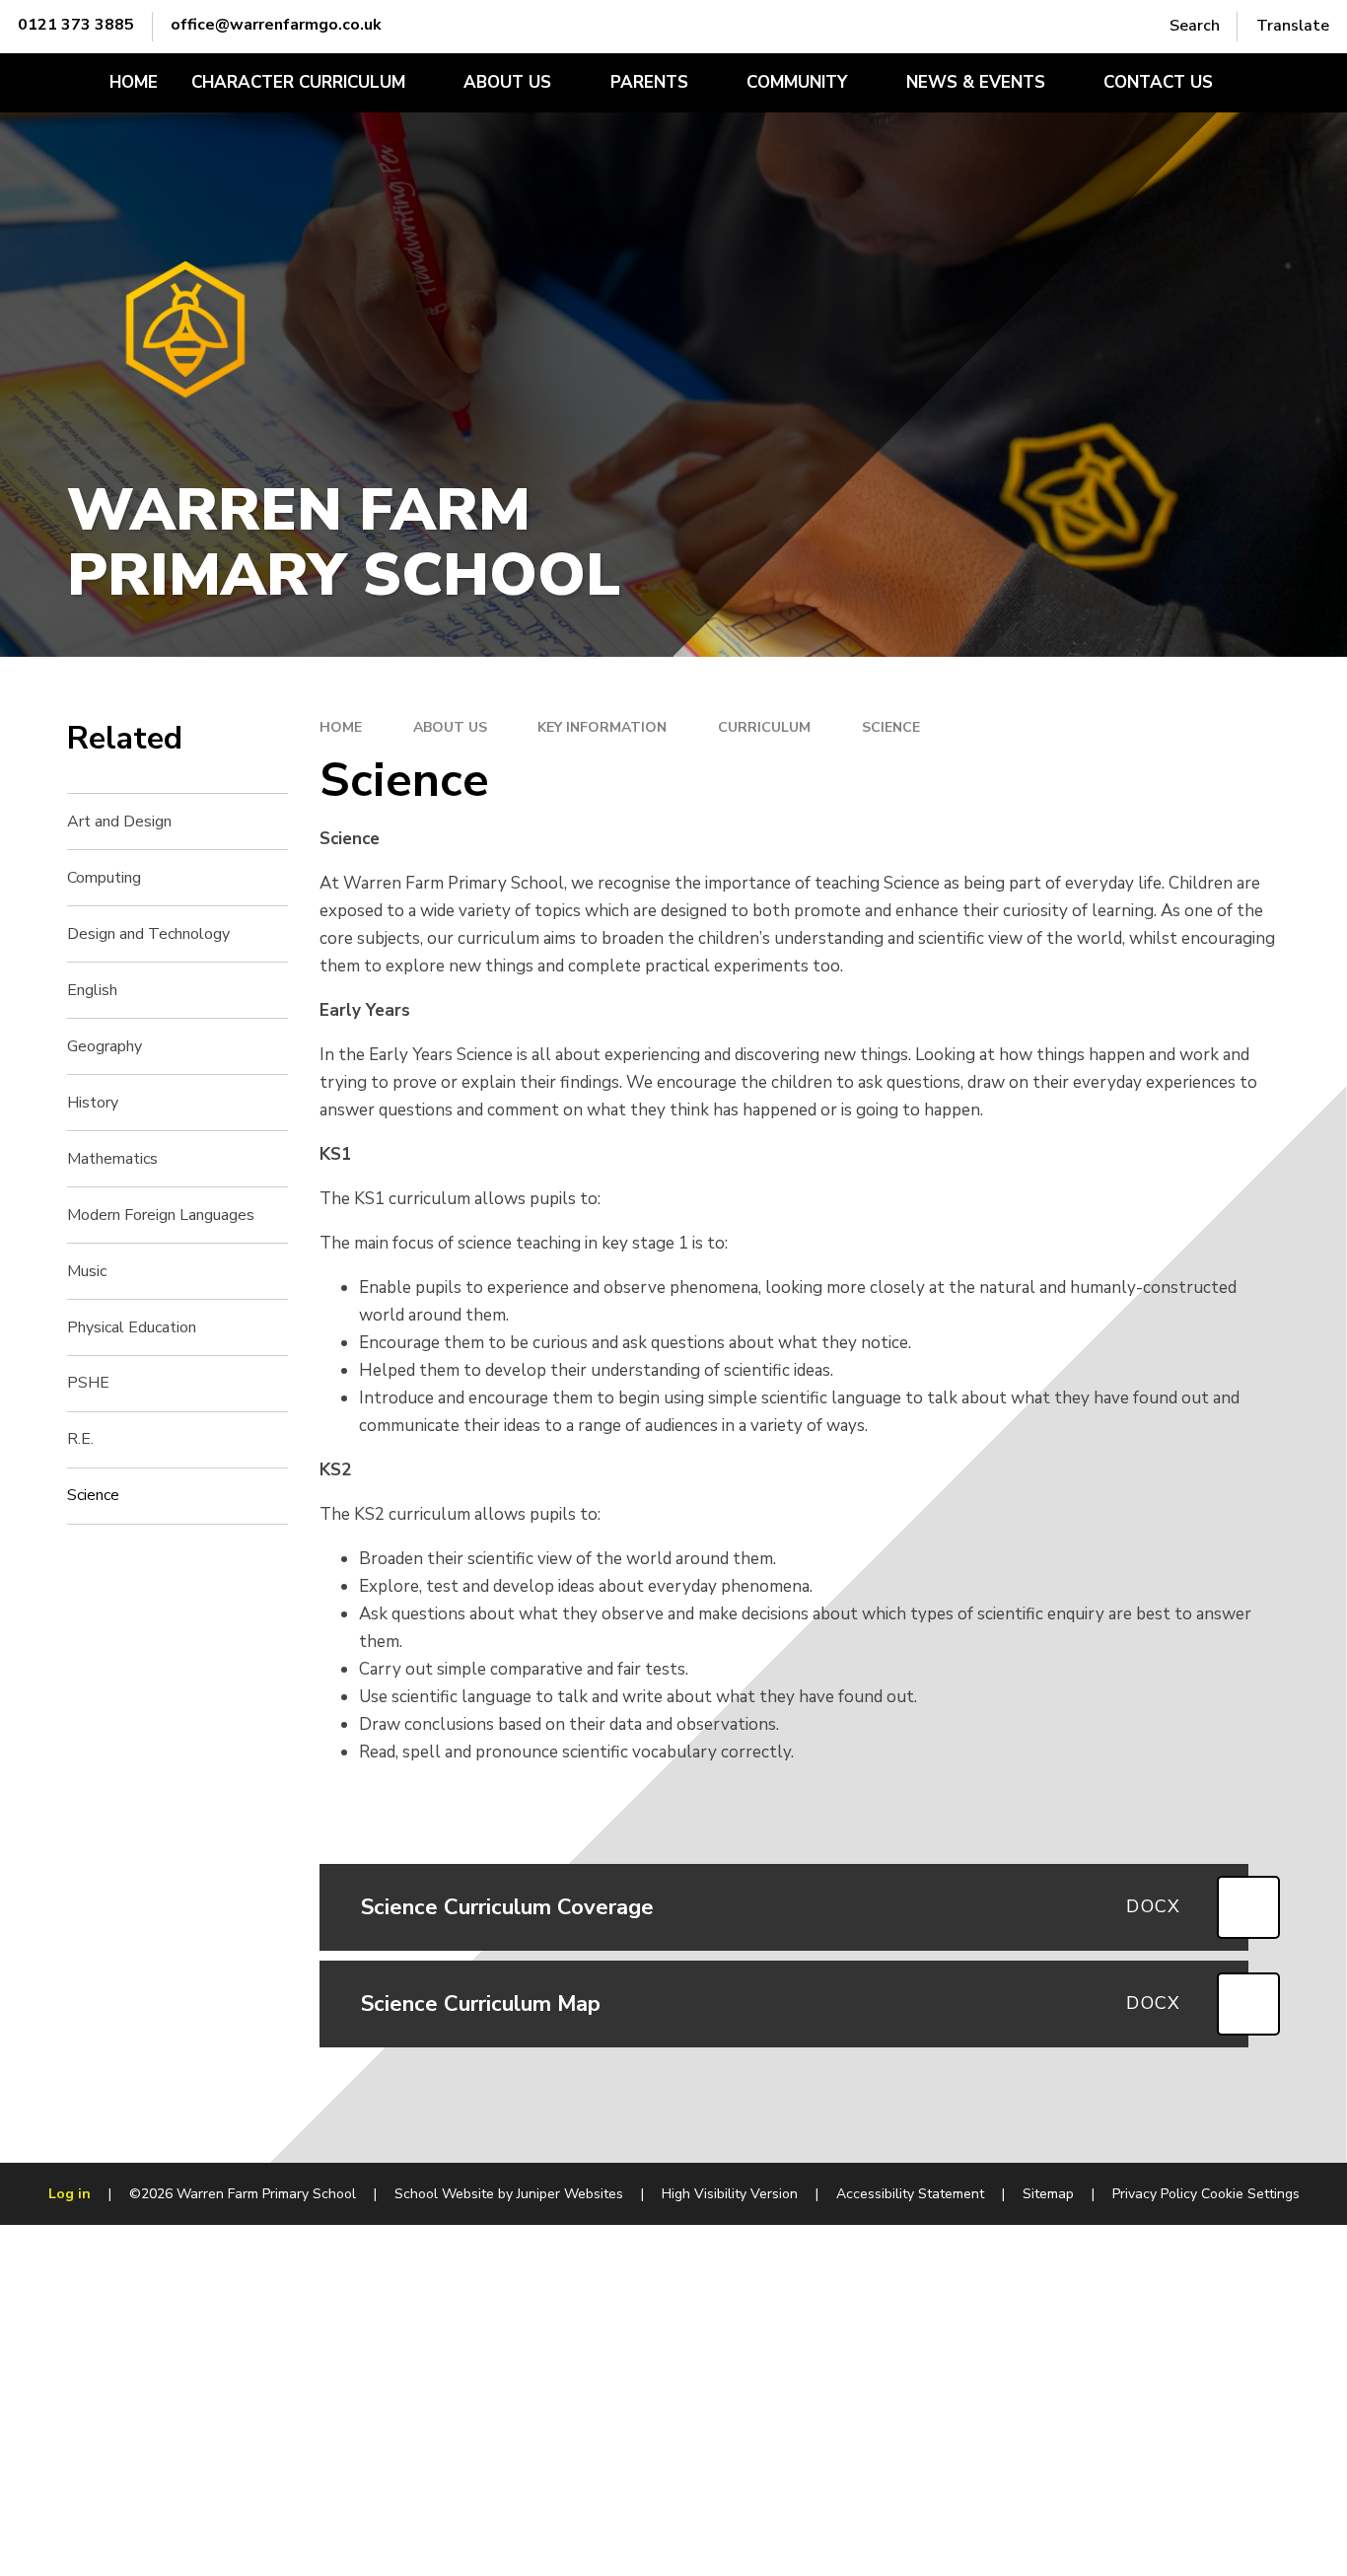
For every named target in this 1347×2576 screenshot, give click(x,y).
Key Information (602, 727)
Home (341, 727)
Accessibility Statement (910, 2194)
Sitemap (1048, 2194)
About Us (450, 727)
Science (891, 727)
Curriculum (764, 727)
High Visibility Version (730, 2194)
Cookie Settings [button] (1250, 2194)
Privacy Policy (1155, 2194)
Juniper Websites (570, 2194)
